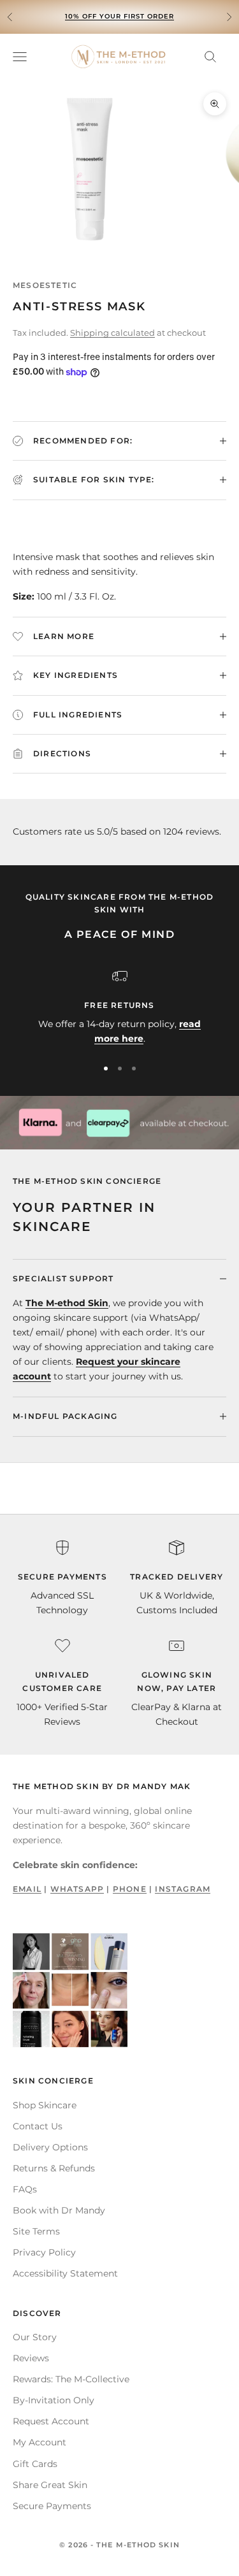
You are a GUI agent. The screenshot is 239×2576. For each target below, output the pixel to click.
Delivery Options (50, 2147)
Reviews (31, 2358)
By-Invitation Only (54, 2400)
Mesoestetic (45, 285)
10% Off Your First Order (119, 16)
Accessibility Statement (65, 2273)
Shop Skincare (45, 2105)
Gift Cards (35, 2464)
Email (27, 1889)
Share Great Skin (50, 2485)
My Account (40, 2442)
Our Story (35, 2337)
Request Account (51, 2421)
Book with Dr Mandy (59, 2210)
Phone (130, 1889)
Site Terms (36, 2231)
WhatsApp (77, 1889)
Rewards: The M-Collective (71, 2379)
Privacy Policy (44, 2252)
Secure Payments (52, 2506)
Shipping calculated (112, 333)
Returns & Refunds (54, 2168)
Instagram (183, 1889)
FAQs (25, 2189)
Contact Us (38, 2126)
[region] (119, 1008)
